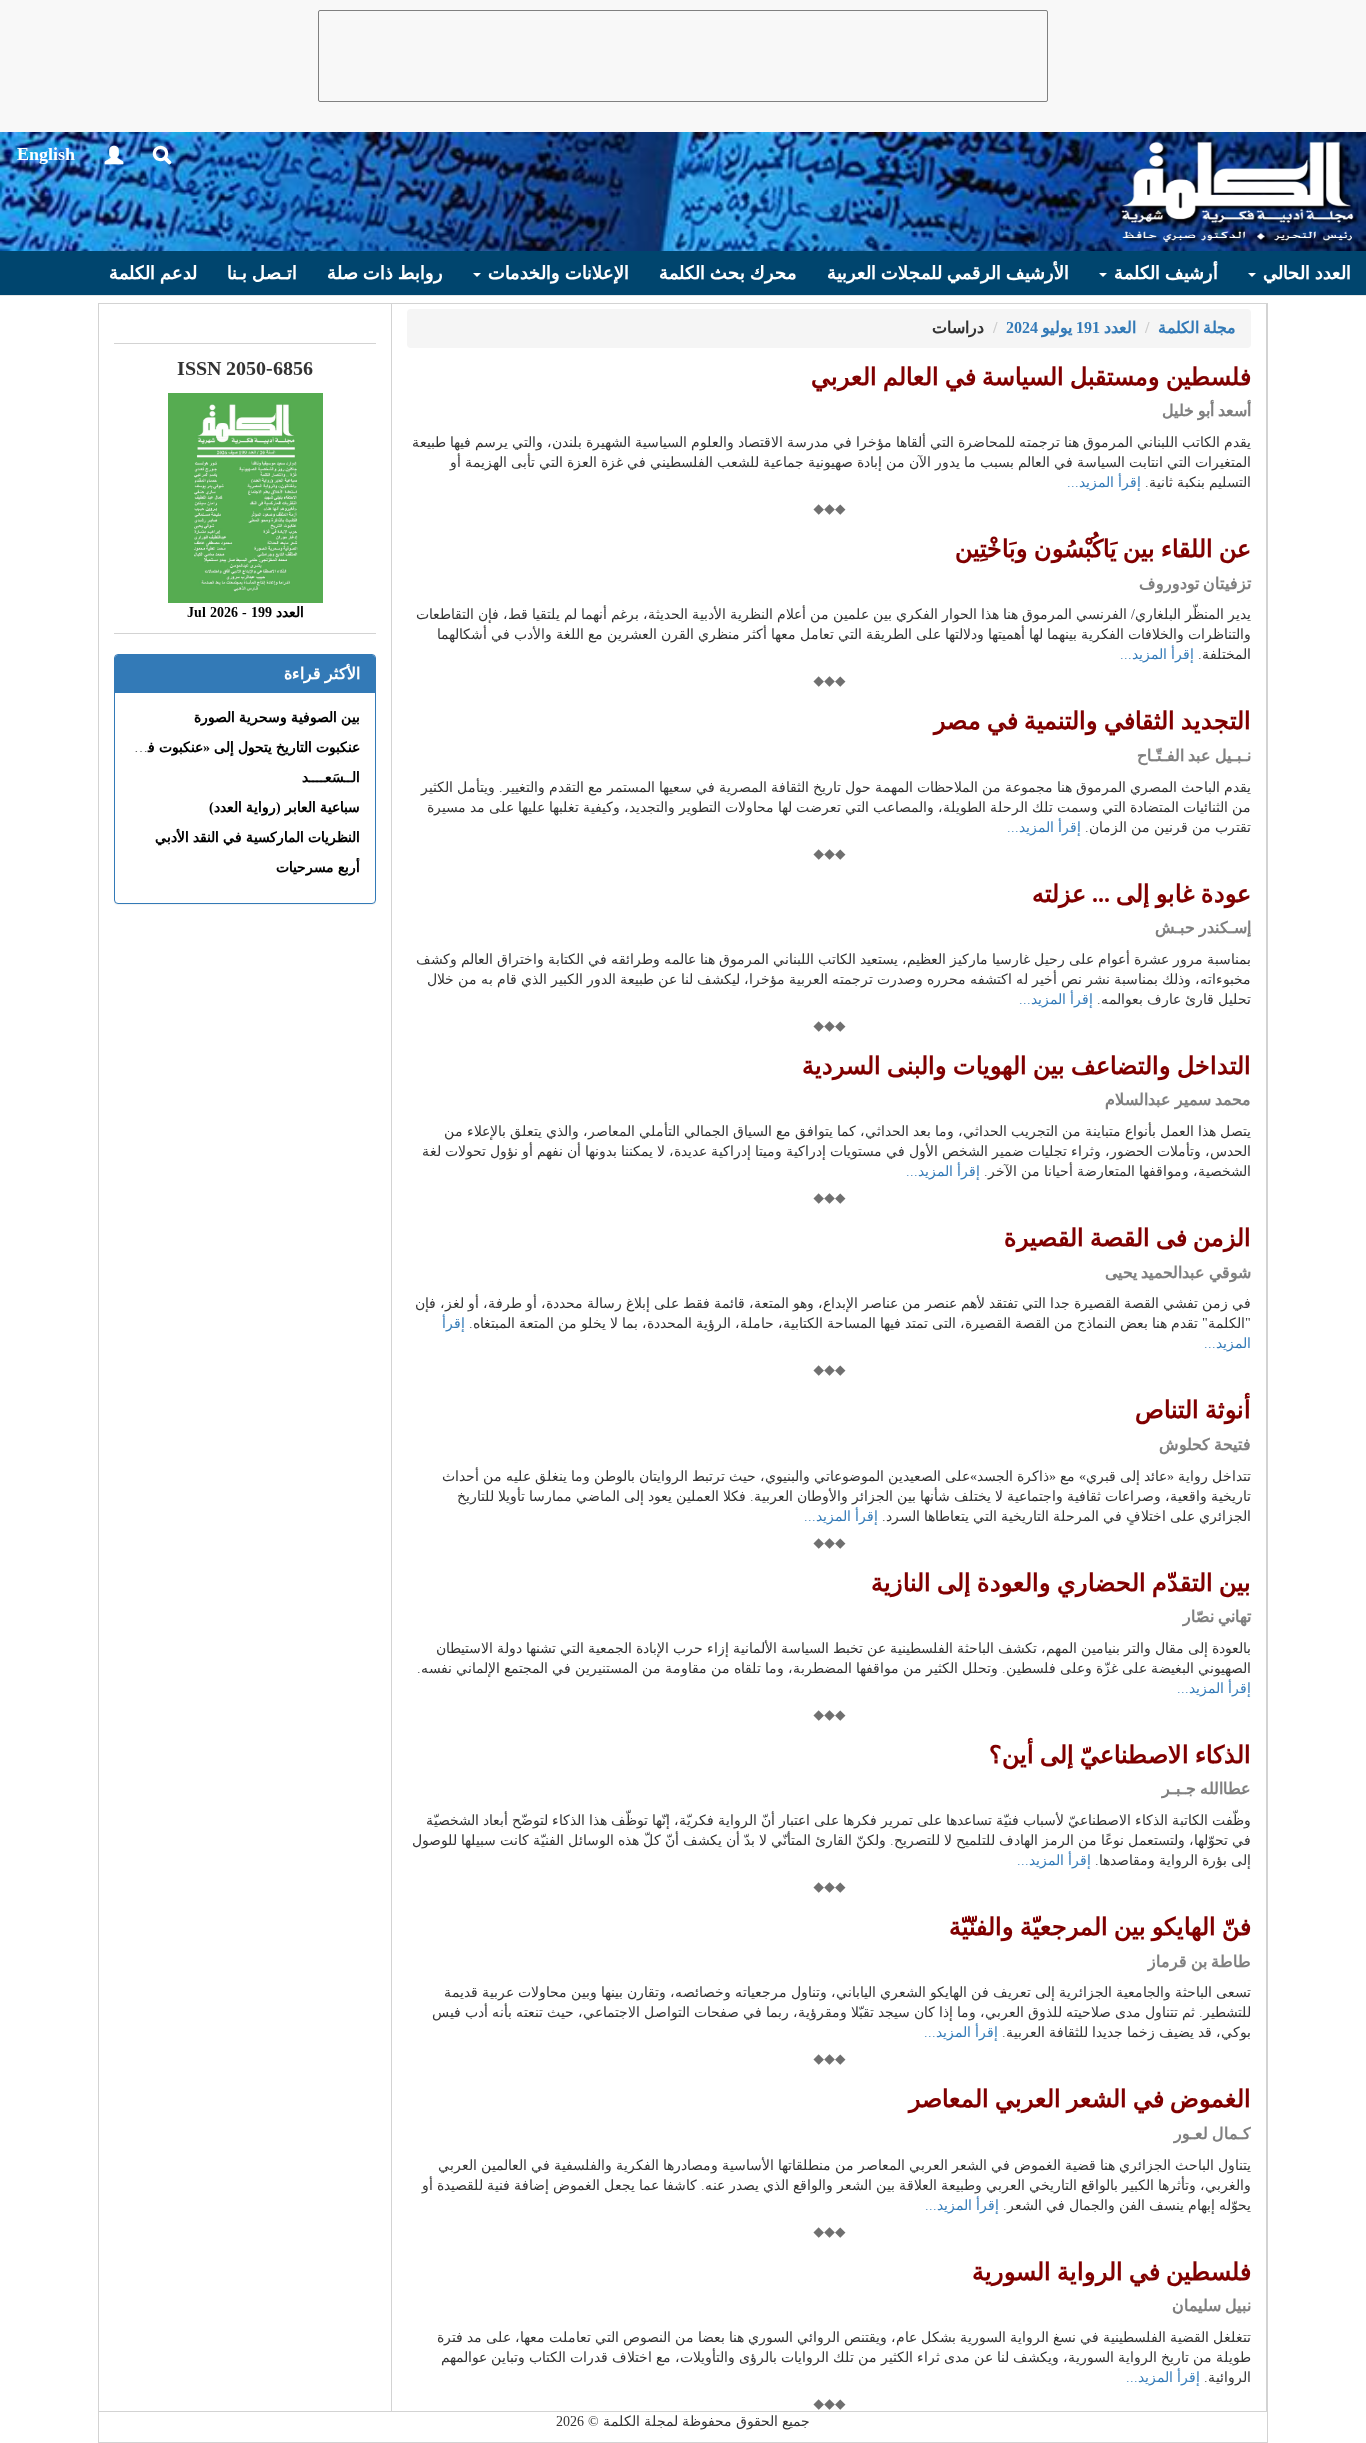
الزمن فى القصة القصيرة (1127, 1238)
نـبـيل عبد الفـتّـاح (1194, 755)
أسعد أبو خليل (1206, 410)
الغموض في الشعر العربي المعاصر (1080, 2099)
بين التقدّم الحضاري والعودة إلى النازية (1061, 1583)
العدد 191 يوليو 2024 (1071, 327)
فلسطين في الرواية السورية (1111, 2272)
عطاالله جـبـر (1206, 1788)
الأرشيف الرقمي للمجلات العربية (948, 273)
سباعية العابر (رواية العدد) (284, 807)
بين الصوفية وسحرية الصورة (277, 717)
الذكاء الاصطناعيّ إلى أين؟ (1120, 1755)
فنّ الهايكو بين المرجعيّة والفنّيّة (1100, 1927)
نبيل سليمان (1211, 2305)
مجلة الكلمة (1197, 327)
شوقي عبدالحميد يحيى (1178, 1272)
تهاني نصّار (1217, 1616)
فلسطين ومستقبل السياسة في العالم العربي (1031, 377)
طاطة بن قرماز (1199, 1961)
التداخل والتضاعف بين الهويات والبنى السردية (1026, 1066)
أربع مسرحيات (318, 867)
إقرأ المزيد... (1104, 482)
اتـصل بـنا (262, 273)
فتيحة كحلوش (1205, 1444)
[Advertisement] (683, 56)
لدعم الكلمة (153, 273)
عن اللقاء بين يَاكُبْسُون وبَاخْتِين (1103, 549)
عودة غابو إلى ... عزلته (1141, 894)
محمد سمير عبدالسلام (1178, 1099)
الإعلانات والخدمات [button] (556, 273)
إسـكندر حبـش (1203, 927)
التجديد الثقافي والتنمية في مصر (1092, 721)
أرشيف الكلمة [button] (1163, 273)
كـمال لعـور (1212, 2133)
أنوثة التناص (1193, 1410)
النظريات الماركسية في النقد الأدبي (257, 837)
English (46, 154)
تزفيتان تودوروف (1195, 583)
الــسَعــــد (331, 777)
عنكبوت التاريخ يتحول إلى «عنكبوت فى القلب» (225, 747)
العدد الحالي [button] (1304, 273)
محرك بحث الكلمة (728, 273)
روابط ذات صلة (385, 273)
